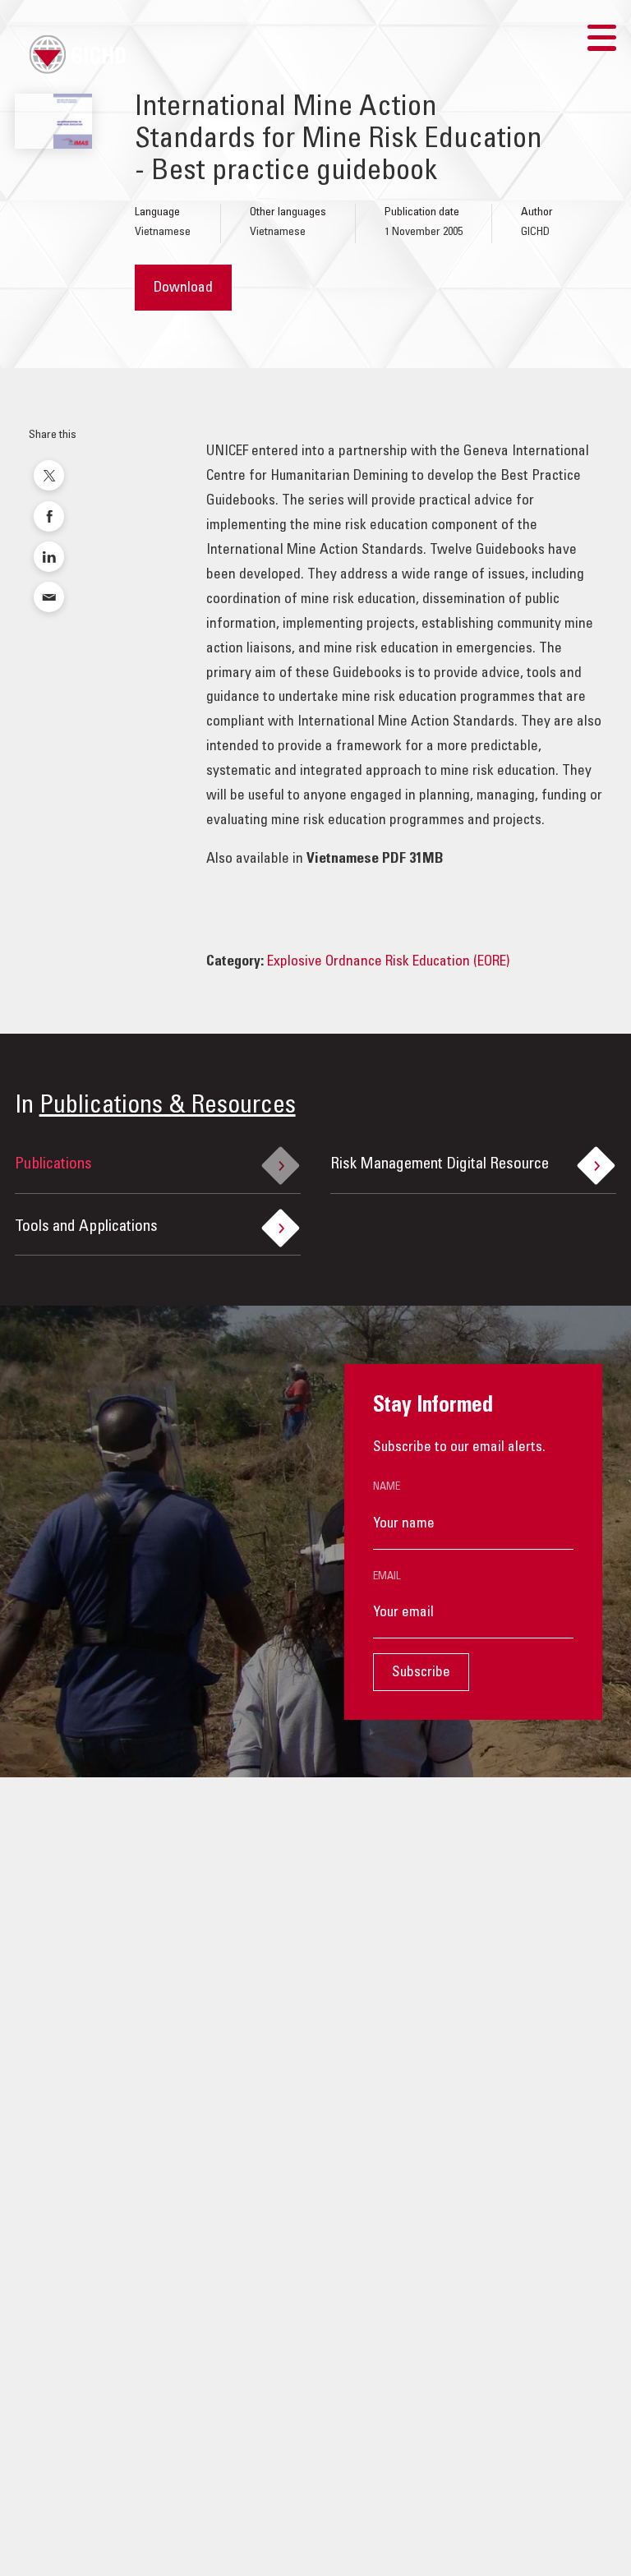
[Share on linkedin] (49, 557)
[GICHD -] (77, 54)
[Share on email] (49, 597)
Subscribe (421, 1673)
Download (183, 288)
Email (387, 1577)
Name (387, 1487)
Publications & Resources (168, 1107)
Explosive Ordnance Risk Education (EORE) (388, 962)
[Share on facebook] (49, 516)
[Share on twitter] (49, 475)
